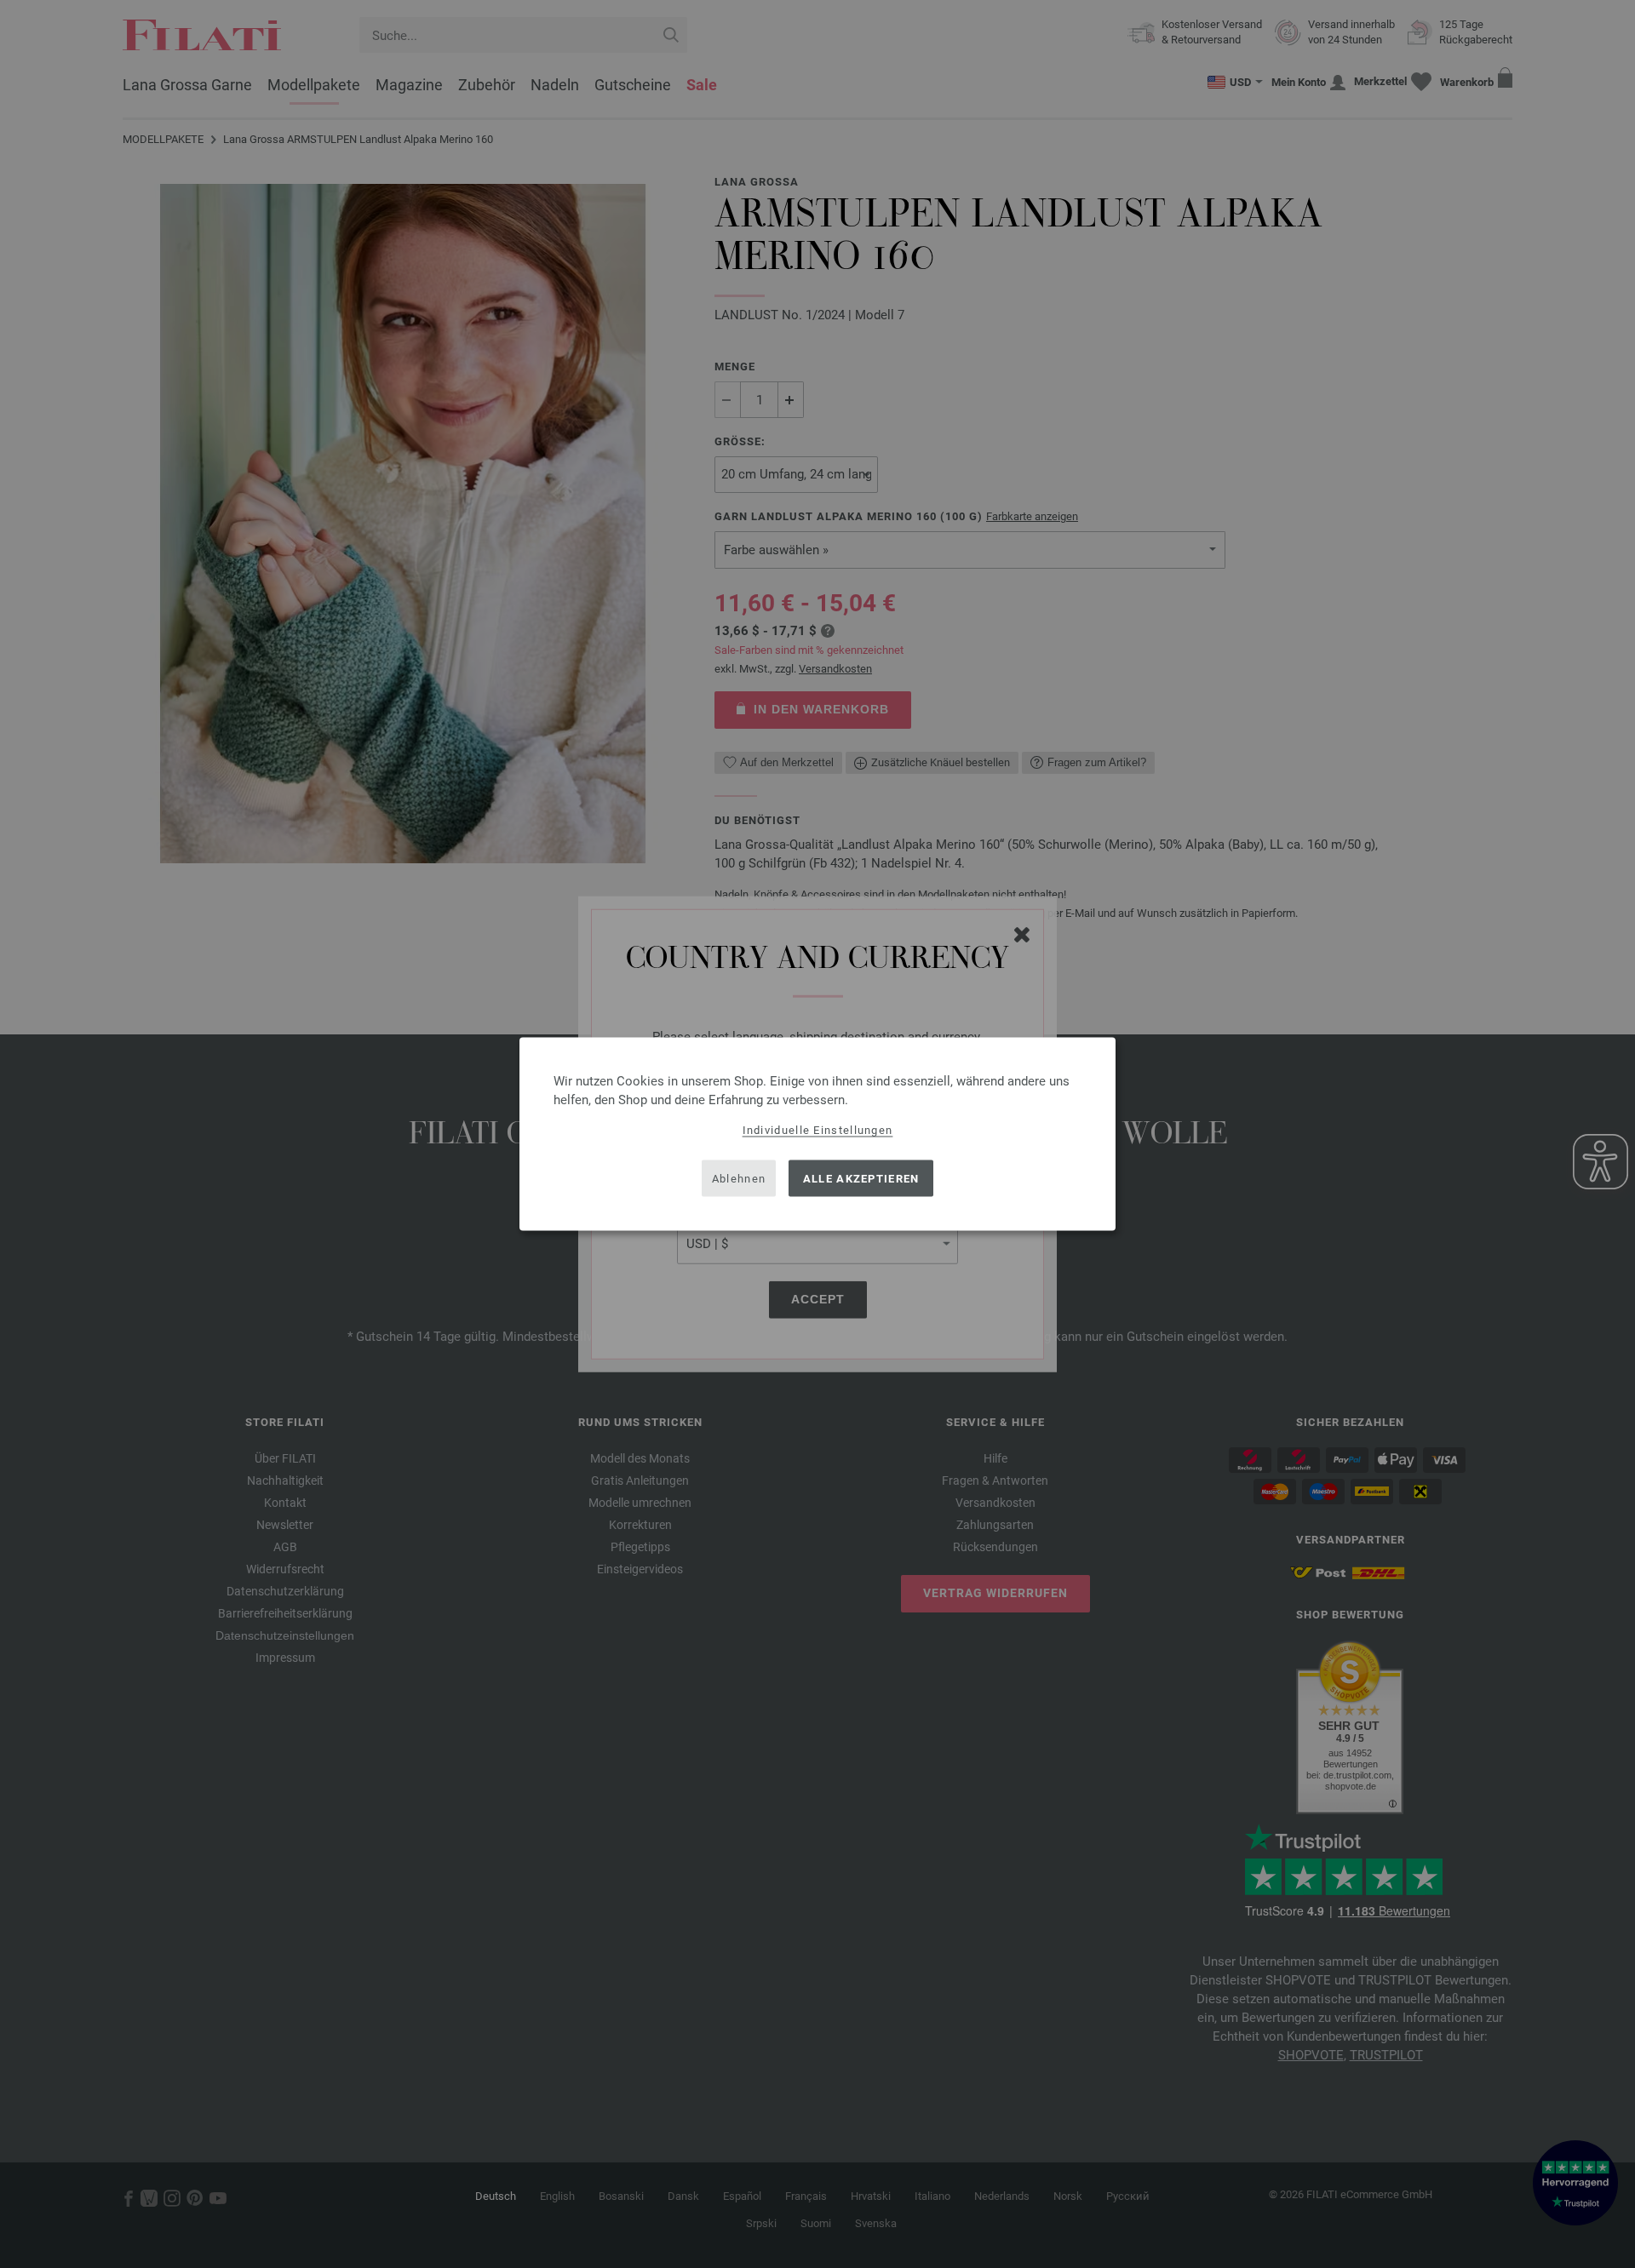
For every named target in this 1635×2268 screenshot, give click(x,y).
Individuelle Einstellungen (818, 1130)
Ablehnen (739, 1178)
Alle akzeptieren (861, 1178)
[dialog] (817, 1134)
